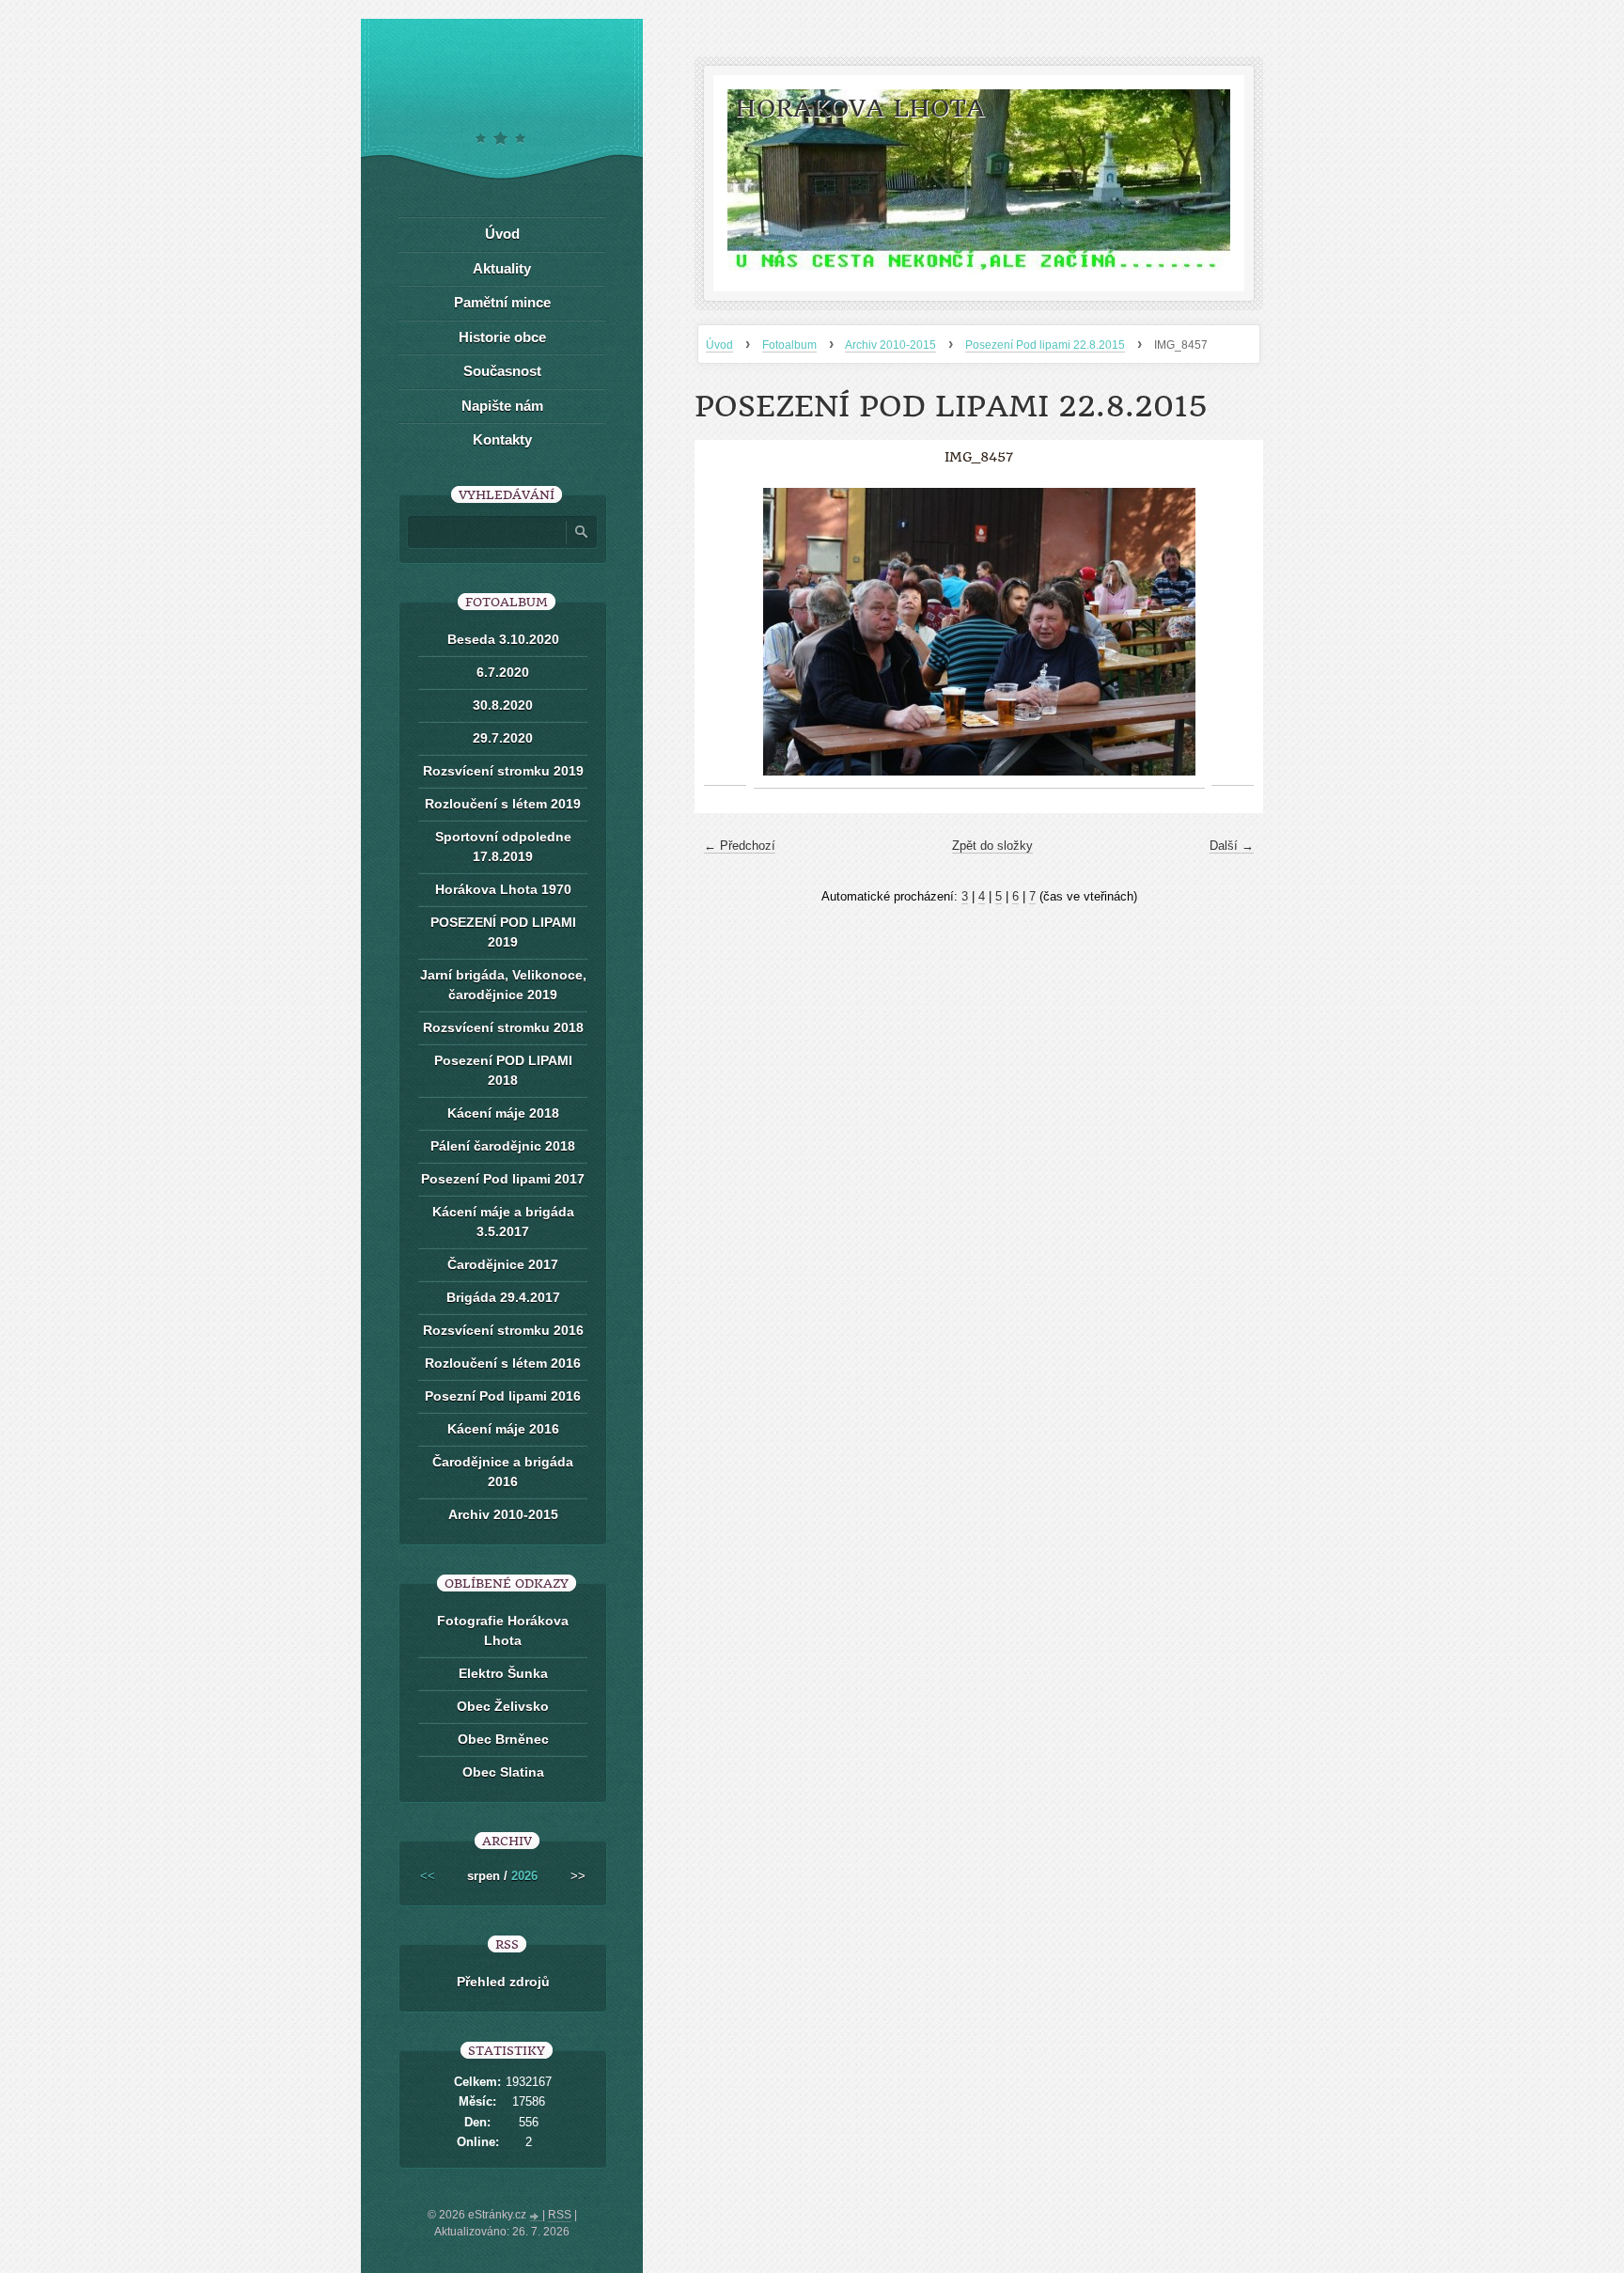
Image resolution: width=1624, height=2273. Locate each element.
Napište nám (502, 406)
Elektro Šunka (503, 1673)
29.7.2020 (503, 738)
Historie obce (502, 337)
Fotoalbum (789, 345)
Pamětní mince (502, 302)
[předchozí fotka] (725, 632)
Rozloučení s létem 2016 (503, 1363)
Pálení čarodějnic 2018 (503, 1146)
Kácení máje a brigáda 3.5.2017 (503, 1222)
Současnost (502, 371)
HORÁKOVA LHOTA (860, 109)
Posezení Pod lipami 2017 (503, 1179)
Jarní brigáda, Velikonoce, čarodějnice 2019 (503, 985)
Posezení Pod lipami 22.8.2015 (1045, 345)
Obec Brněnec (503, 1739)
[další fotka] (1233, 632)
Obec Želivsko (503, 1706)
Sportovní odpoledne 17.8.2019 (503, 846)
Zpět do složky (992, 846)
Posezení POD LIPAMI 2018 (503, 1070)
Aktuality (502, 268)
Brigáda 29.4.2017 (503, 1297)
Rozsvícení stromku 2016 (503, 1330)
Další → (1232, 846)
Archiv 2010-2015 (890, 345)
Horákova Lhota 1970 (503, 889)
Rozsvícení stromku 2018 (503, 1027)
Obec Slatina (503, 1772)
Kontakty (502, 439)
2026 (524, 1876)
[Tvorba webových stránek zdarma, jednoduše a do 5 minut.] (536, 2217)
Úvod (719, 345)
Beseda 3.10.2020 (503, 639)
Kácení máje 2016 (503, 1429)
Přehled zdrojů (503, 1982)
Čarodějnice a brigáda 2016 (503, 1472)
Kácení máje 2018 (503, 1113)
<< (428, 1876)
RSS (560, 2215)
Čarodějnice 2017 (503, 1264)
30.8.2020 (503, 705)
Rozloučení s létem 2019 (503, 804)
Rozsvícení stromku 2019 (503, 771)
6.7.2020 (503, 672)
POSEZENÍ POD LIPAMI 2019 (503, 932)
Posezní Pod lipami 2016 (503, 1396)
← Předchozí (740, 846)
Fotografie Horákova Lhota (503, 1630)
